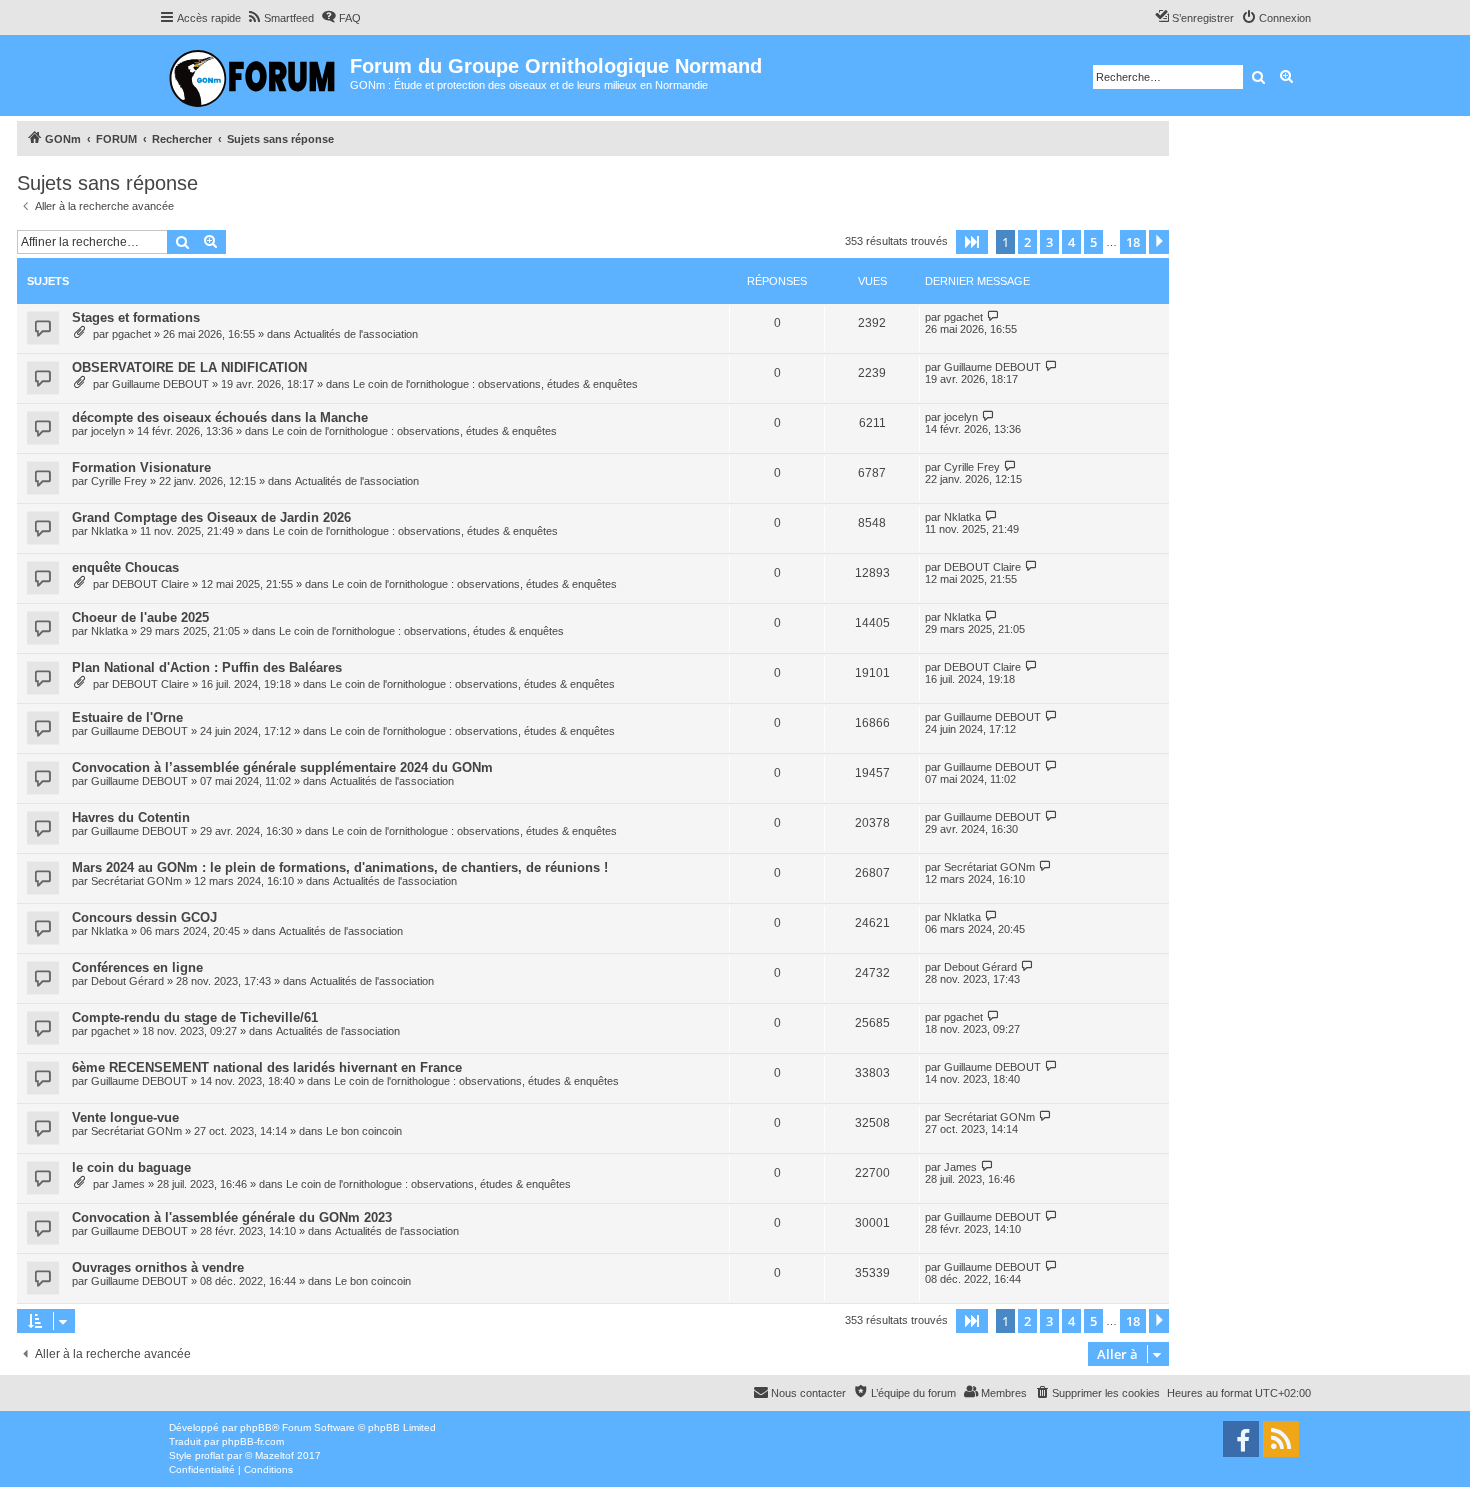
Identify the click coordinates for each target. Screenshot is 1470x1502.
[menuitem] (280, 18)
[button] (972, 242)
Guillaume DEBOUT (160, 384)
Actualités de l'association (356, 334)
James (128, 1184)
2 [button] (1027, 242)
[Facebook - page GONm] (1241, 1439)
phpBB (256, 1427)
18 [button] (1133, 242)
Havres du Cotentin (131, 817)
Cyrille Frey (119, 481)
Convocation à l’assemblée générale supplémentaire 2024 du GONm (282, 767)
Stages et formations (136, 317)
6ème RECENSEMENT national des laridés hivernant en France (267, 1067)
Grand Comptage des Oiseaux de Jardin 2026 (211, 517)
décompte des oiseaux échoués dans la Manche (220, 417)
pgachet (131, 334)
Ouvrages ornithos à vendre (158, 1267)
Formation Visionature (141, 467)
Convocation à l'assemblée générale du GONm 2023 (232, 1217)
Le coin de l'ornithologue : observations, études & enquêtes (495, 384)
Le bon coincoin (364, 1131)
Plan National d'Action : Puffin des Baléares (207, 667)
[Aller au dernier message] (993, 316)
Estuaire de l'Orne (127, 717)
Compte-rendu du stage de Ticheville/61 (195, 1017)
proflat (209, 1455)
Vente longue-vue (125, 1117)
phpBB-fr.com (253, 1441)
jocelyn (108, 431)
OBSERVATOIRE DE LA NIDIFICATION (189, 367)
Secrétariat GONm (136, 881)
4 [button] (1071, 242)
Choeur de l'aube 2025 (140, 617)
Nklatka (109, 531)
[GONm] (254, 75)
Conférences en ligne (137, 967)
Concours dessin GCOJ (144, 917)
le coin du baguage (131, 1167)
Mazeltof (274, 1455)
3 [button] (1049, 242)
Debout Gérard (127, 981)
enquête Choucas (125, 567)
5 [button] (1093, 242)
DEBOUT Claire (150, 584)
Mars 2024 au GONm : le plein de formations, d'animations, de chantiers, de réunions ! (340, 867)
